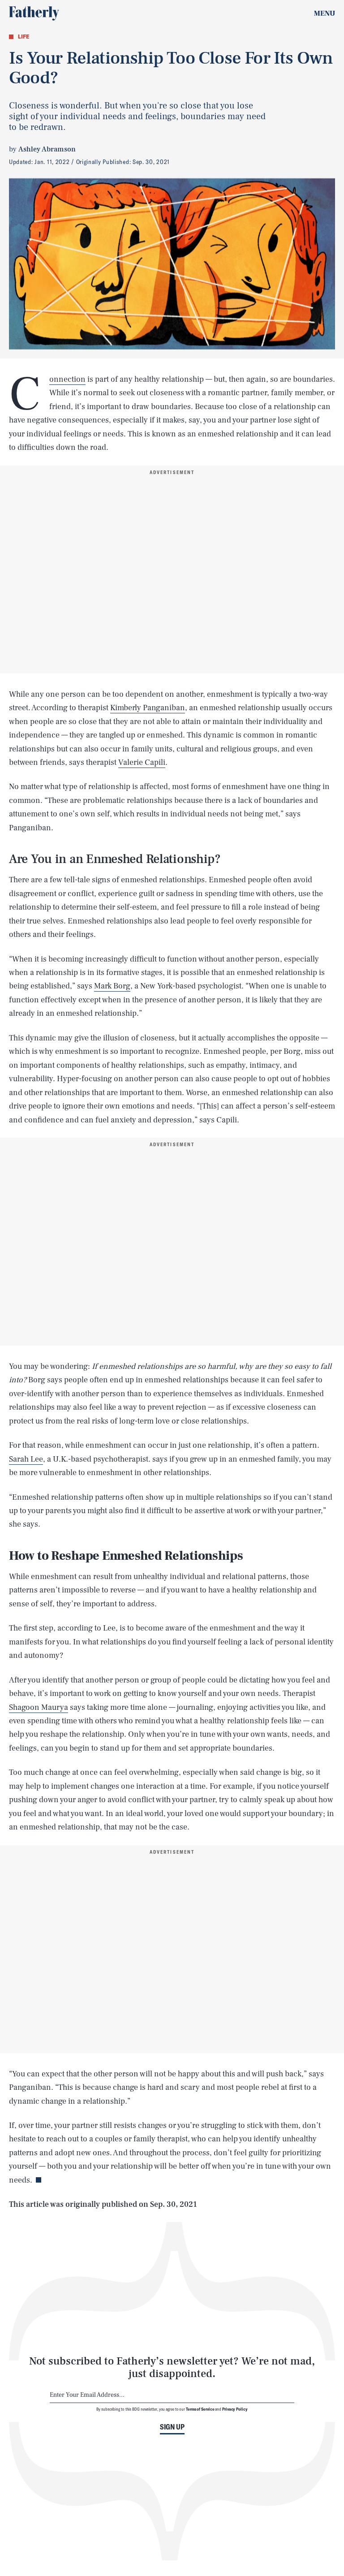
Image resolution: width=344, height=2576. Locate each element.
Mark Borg (112, 986)
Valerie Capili (142, 762)
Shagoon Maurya (39, 1707)
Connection (67, 380)
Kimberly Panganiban (148, 708)
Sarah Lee (26, 1459)
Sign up (172, 2427)
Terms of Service (200, 2409)
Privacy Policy (235, 2409)
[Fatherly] (34, 13)
